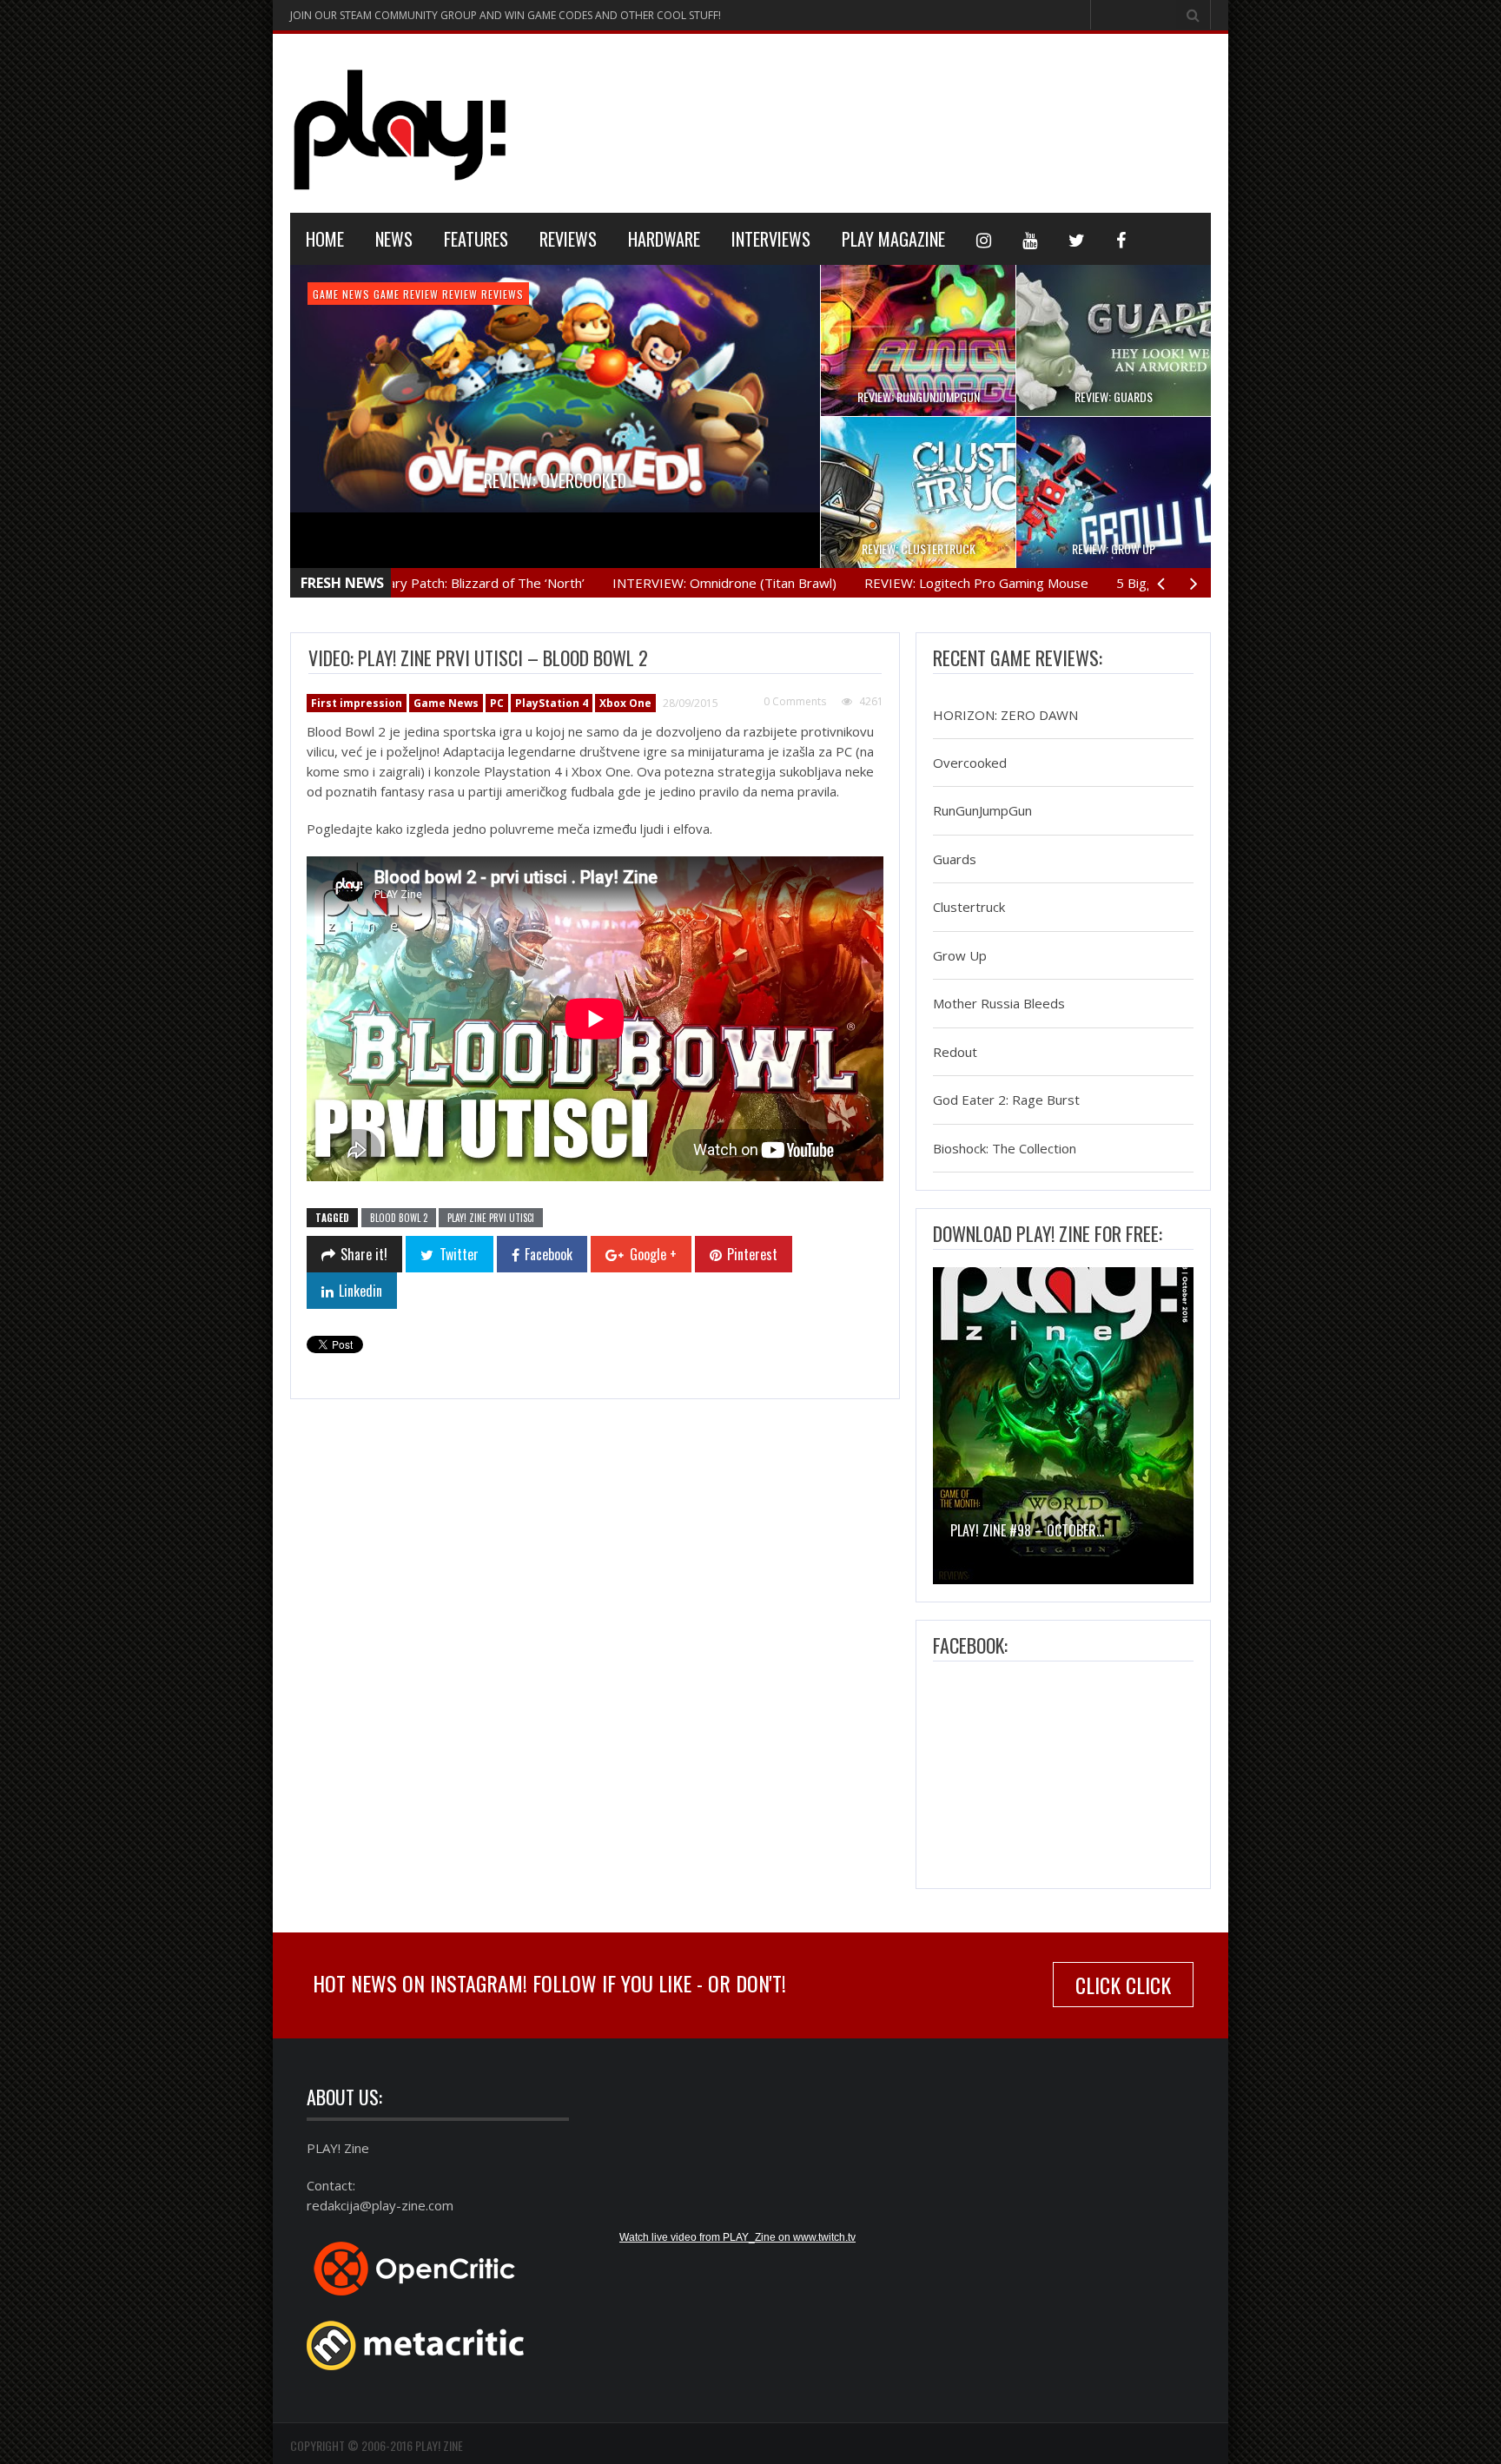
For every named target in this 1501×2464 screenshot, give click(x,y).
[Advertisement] (895, 121)
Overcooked (970, 763)
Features (476, 239)
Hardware (664, 239)
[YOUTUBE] (1030, 239)
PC (497, 703)
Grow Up (960, 955)
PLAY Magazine (893, 239)
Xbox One (625, 703)
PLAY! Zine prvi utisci (491, 1218)
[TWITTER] (1077, 239)
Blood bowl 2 (399, 1218)
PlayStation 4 (527, 294)
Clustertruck (969, 908)
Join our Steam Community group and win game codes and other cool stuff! (506, 15)
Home (325, 239)
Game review (452, 294)
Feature (334, 294)
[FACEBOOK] (1121, 239)
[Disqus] (594, 1651)
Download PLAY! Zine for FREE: (1048, 1233)
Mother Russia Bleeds (999, 1004)
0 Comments (795, 701)
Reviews (568, 239)
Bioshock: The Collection (1005, 1148)
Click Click (1123, 1985)
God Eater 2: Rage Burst (1006, 1100)
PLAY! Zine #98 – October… (1027, 1530)
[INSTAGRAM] (984, 239)
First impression (357, 703)
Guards (955, 859)
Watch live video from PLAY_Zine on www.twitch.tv (737, 2237)
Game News (387, 294)
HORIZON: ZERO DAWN (1005, 715)
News (394, 239)
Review (588, 294)
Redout (955, 1052)
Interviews (771, 239)
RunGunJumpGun (982, 811)
